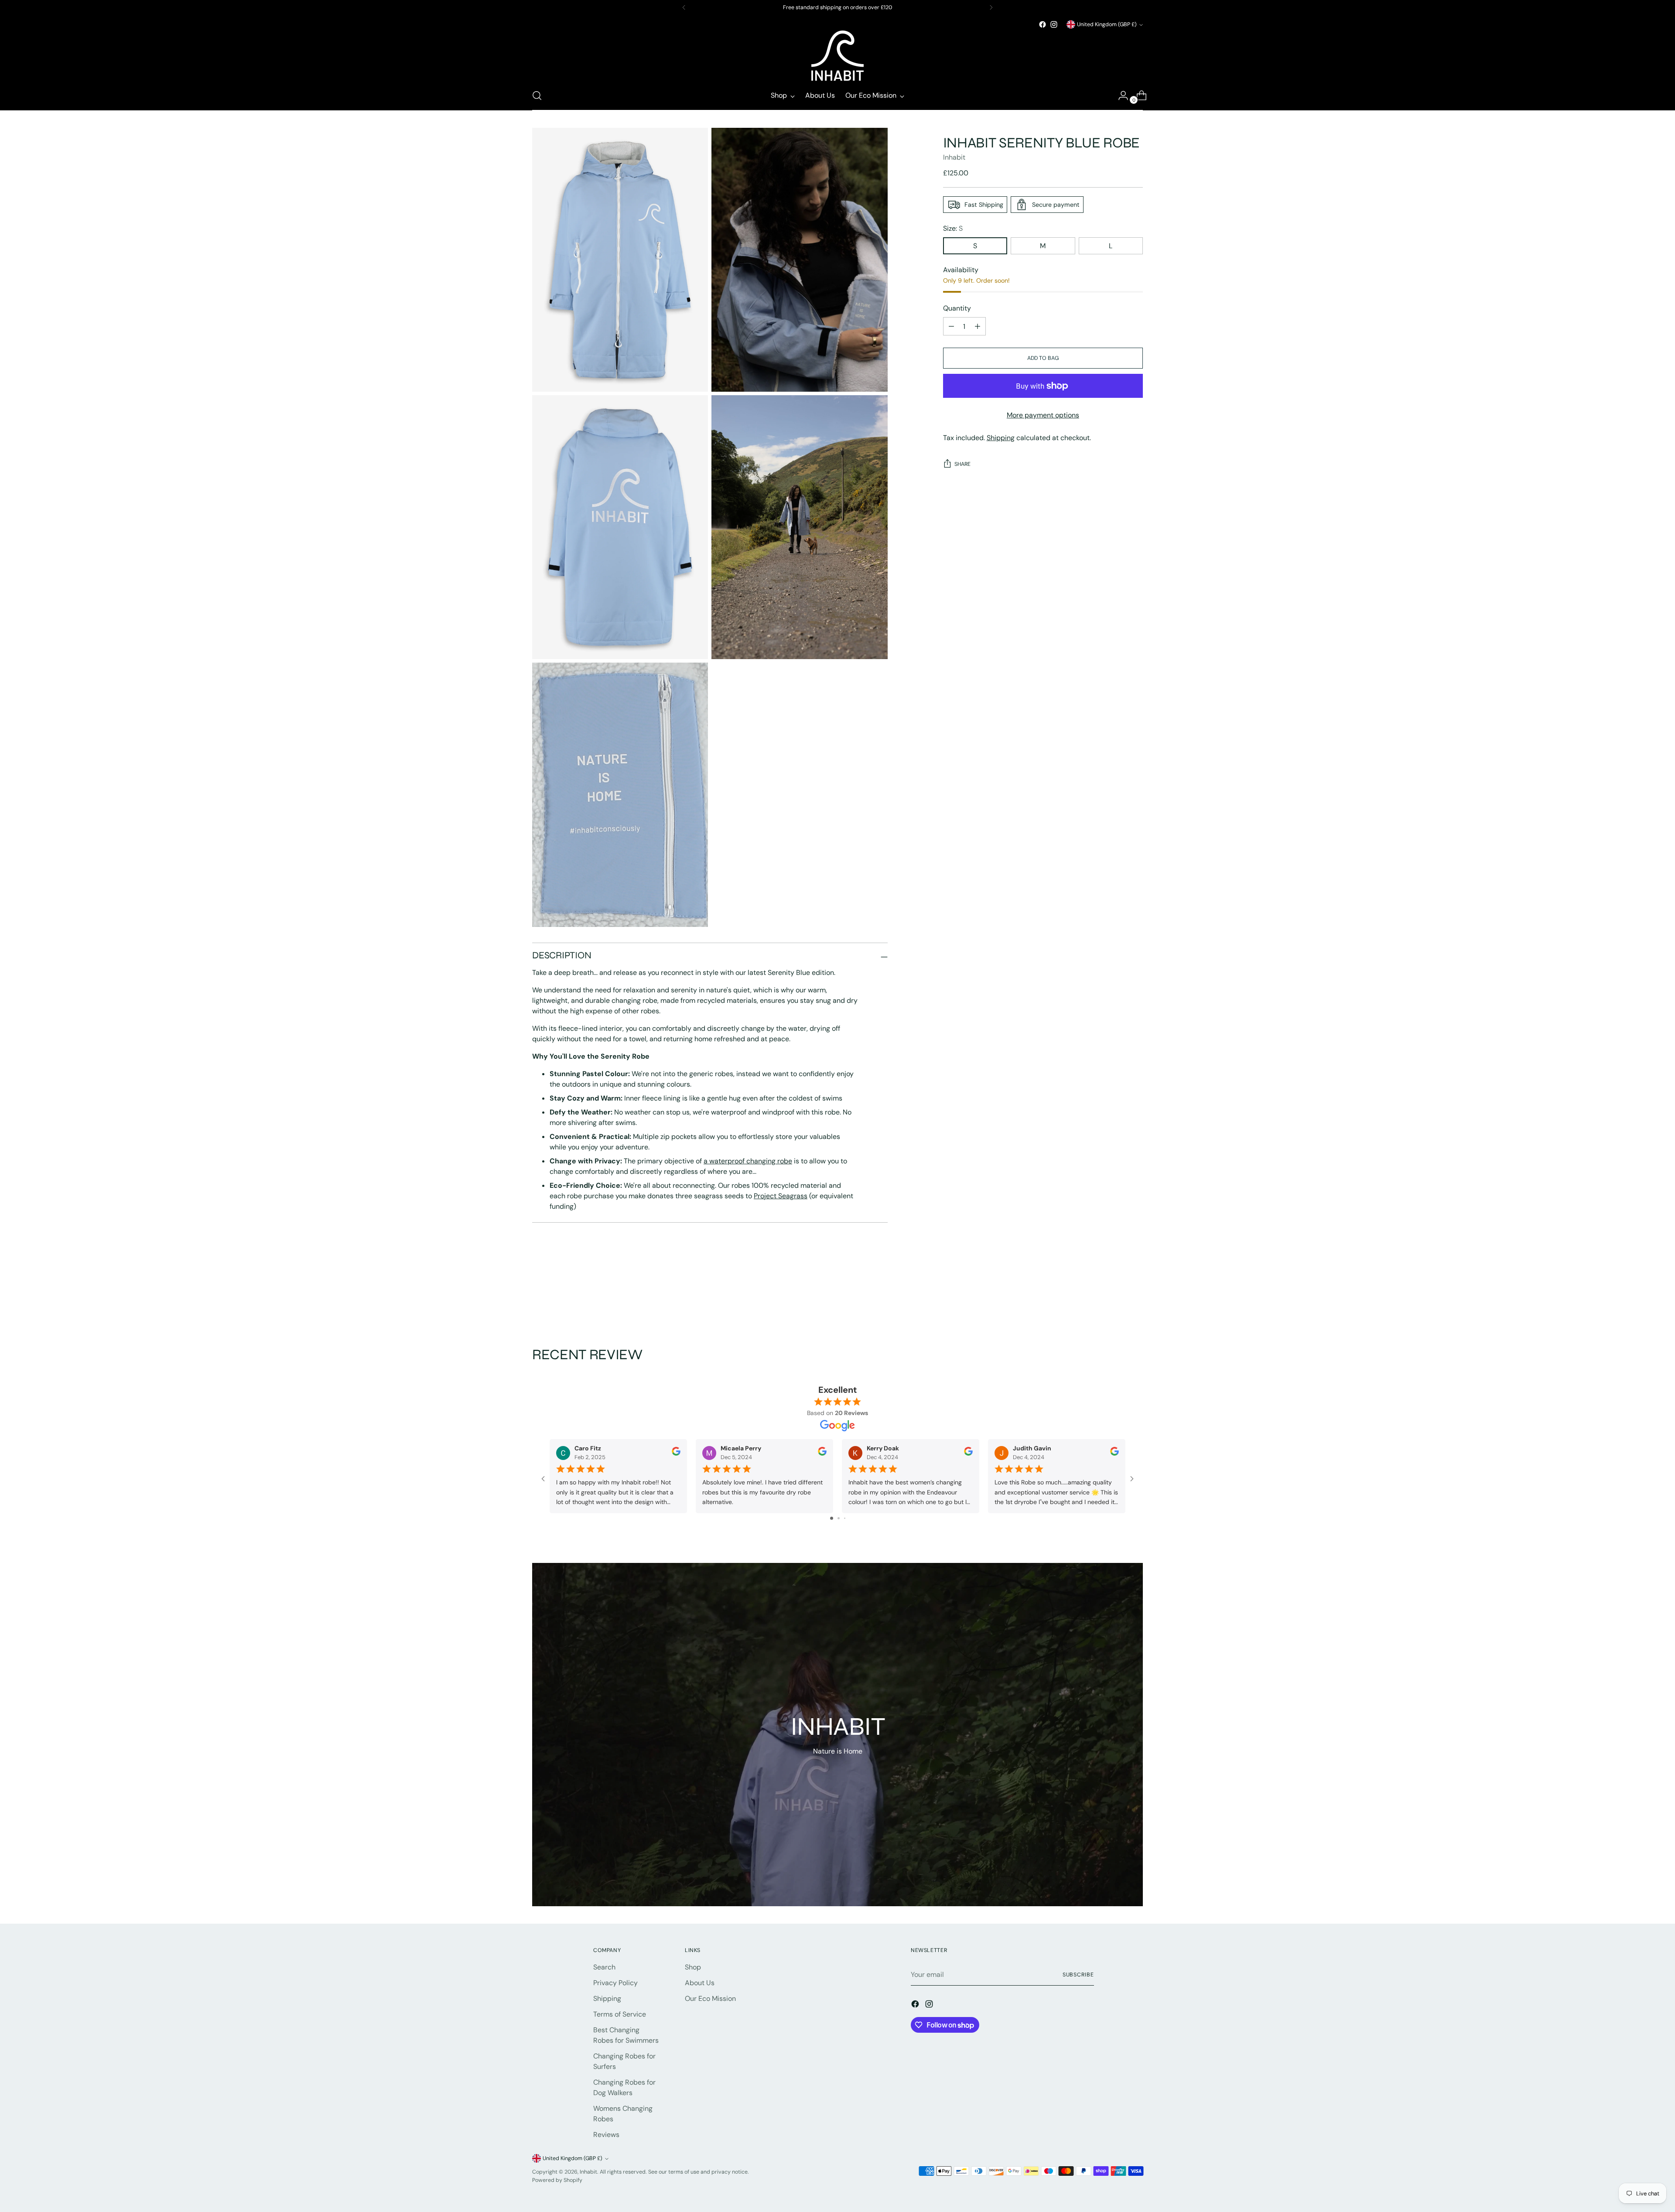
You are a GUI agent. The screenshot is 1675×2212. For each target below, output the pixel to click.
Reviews (606, 2135)
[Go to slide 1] (832, 1518)
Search (604, 1967)
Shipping (1001, 438)
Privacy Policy (615, 1983)
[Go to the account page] (1120, 96)
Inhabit (954, 157)
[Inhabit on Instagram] (1054, 24)
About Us (700, 1983)
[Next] (991, 7)
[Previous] (684, 7)
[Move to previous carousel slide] (1115, 1299)
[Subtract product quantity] (978, 326)
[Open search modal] (537, 96)
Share (962, 464)
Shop (693, 1967)
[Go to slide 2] (839, 1518)
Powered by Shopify (557, 2180)
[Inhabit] (837, 56)
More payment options (1043, 415)
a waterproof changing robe (748, 1161)
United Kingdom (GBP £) (1107, 24)
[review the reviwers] (676, 1453)
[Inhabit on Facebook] (1043, 24)
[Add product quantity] (951, 326)
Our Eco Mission (710, 1998)
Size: (953, 228)
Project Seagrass (781, 1196)
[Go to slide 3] (845, 1518)
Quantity (957, 308)
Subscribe (1078, 1975)
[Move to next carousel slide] (1135, 1299)
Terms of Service (620, 2014)
